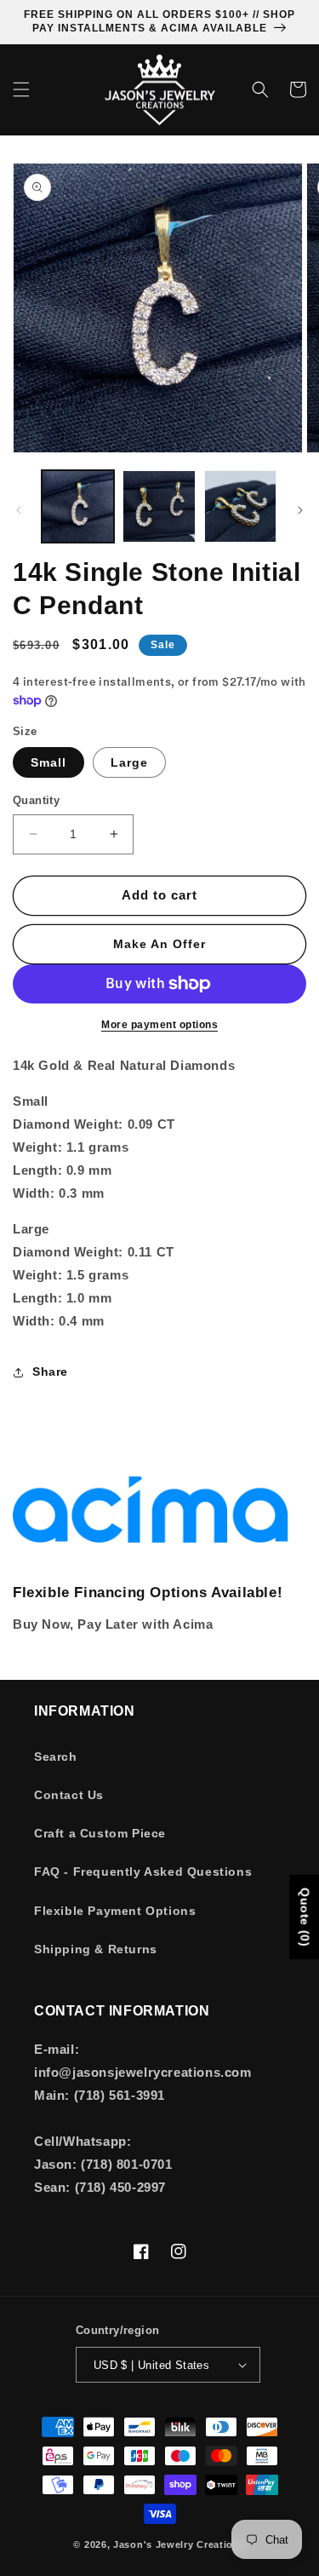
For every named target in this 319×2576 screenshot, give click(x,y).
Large (129, 762)
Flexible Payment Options (115, 1911)
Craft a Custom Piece (100, 1833)
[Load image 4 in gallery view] (240, 506)
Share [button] (50, 1371)
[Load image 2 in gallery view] (159, 506)
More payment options (159, 1025)
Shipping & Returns (96, 1949)
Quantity (36, 800)
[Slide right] (300, 510)
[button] (21, 89)
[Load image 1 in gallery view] (78, 506)
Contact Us (69, 1795)
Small (48, 762)
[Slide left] (19, 510)
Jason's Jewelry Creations (179, 2544)
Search (56, 1757)
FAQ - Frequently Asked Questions (143, 1872)
